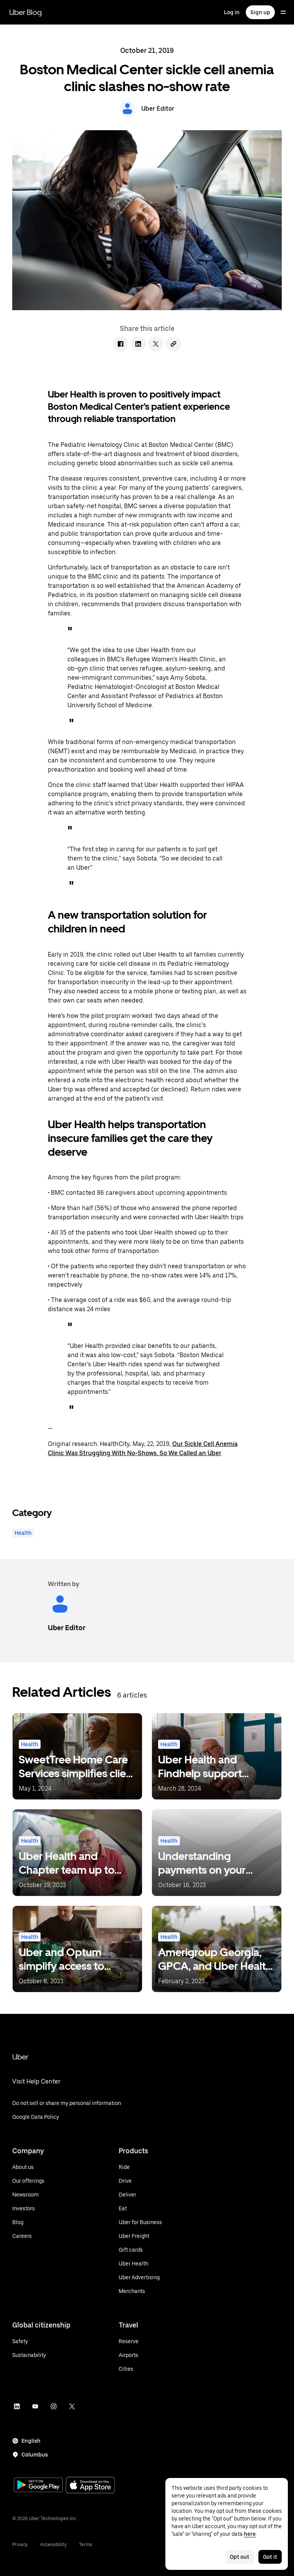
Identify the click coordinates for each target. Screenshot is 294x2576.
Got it (270, 2557)
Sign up (260, 12)
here (250, 2534)
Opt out (239, 2557)
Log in (232, 12)
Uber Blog (25, 12)
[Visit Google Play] (38, 2486)
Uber (20, 2057)
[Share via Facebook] (121, 344)
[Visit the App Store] (90, 2486)
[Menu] (283, 12)
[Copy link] (173, 344)
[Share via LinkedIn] (138, 344)
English (31, 2441)
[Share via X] (156, 344)
